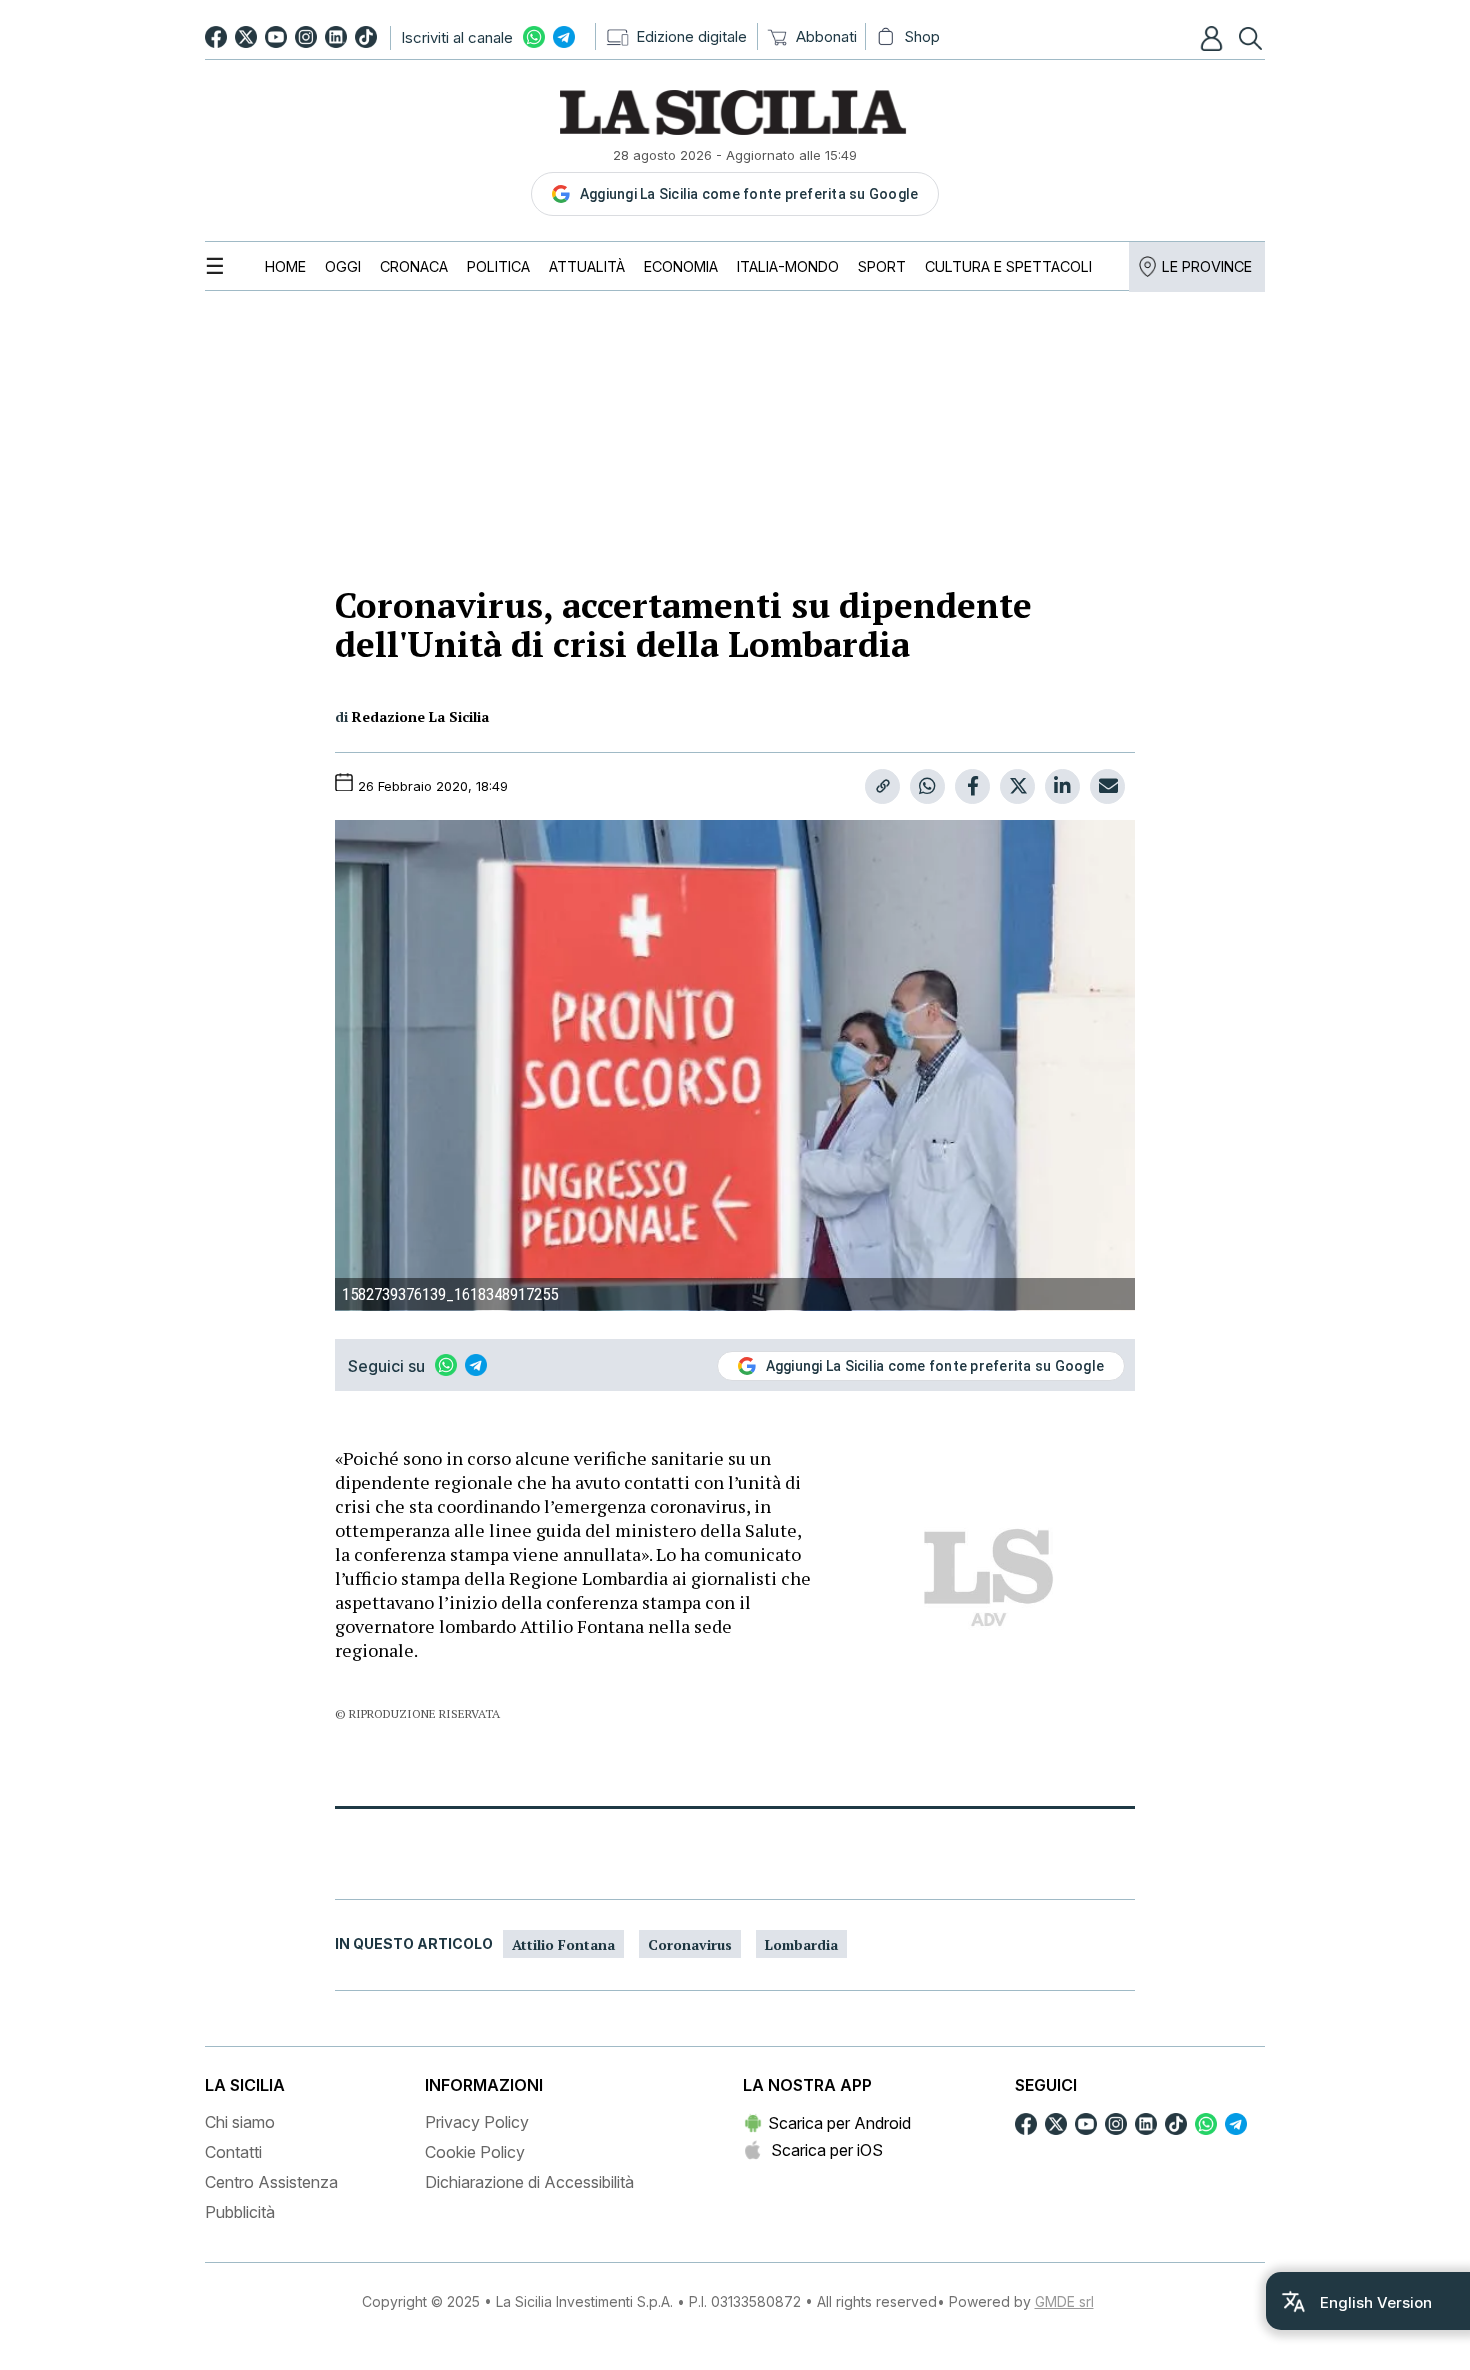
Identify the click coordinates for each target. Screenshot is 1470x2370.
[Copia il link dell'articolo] (882, 786)
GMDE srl (1064, 2301)
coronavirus (690, 1944)
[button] (1214, 38)
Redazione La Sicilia (420, 716)
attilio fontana (563, 1944)
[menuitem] (285, 266)
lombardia (801, 1944)
